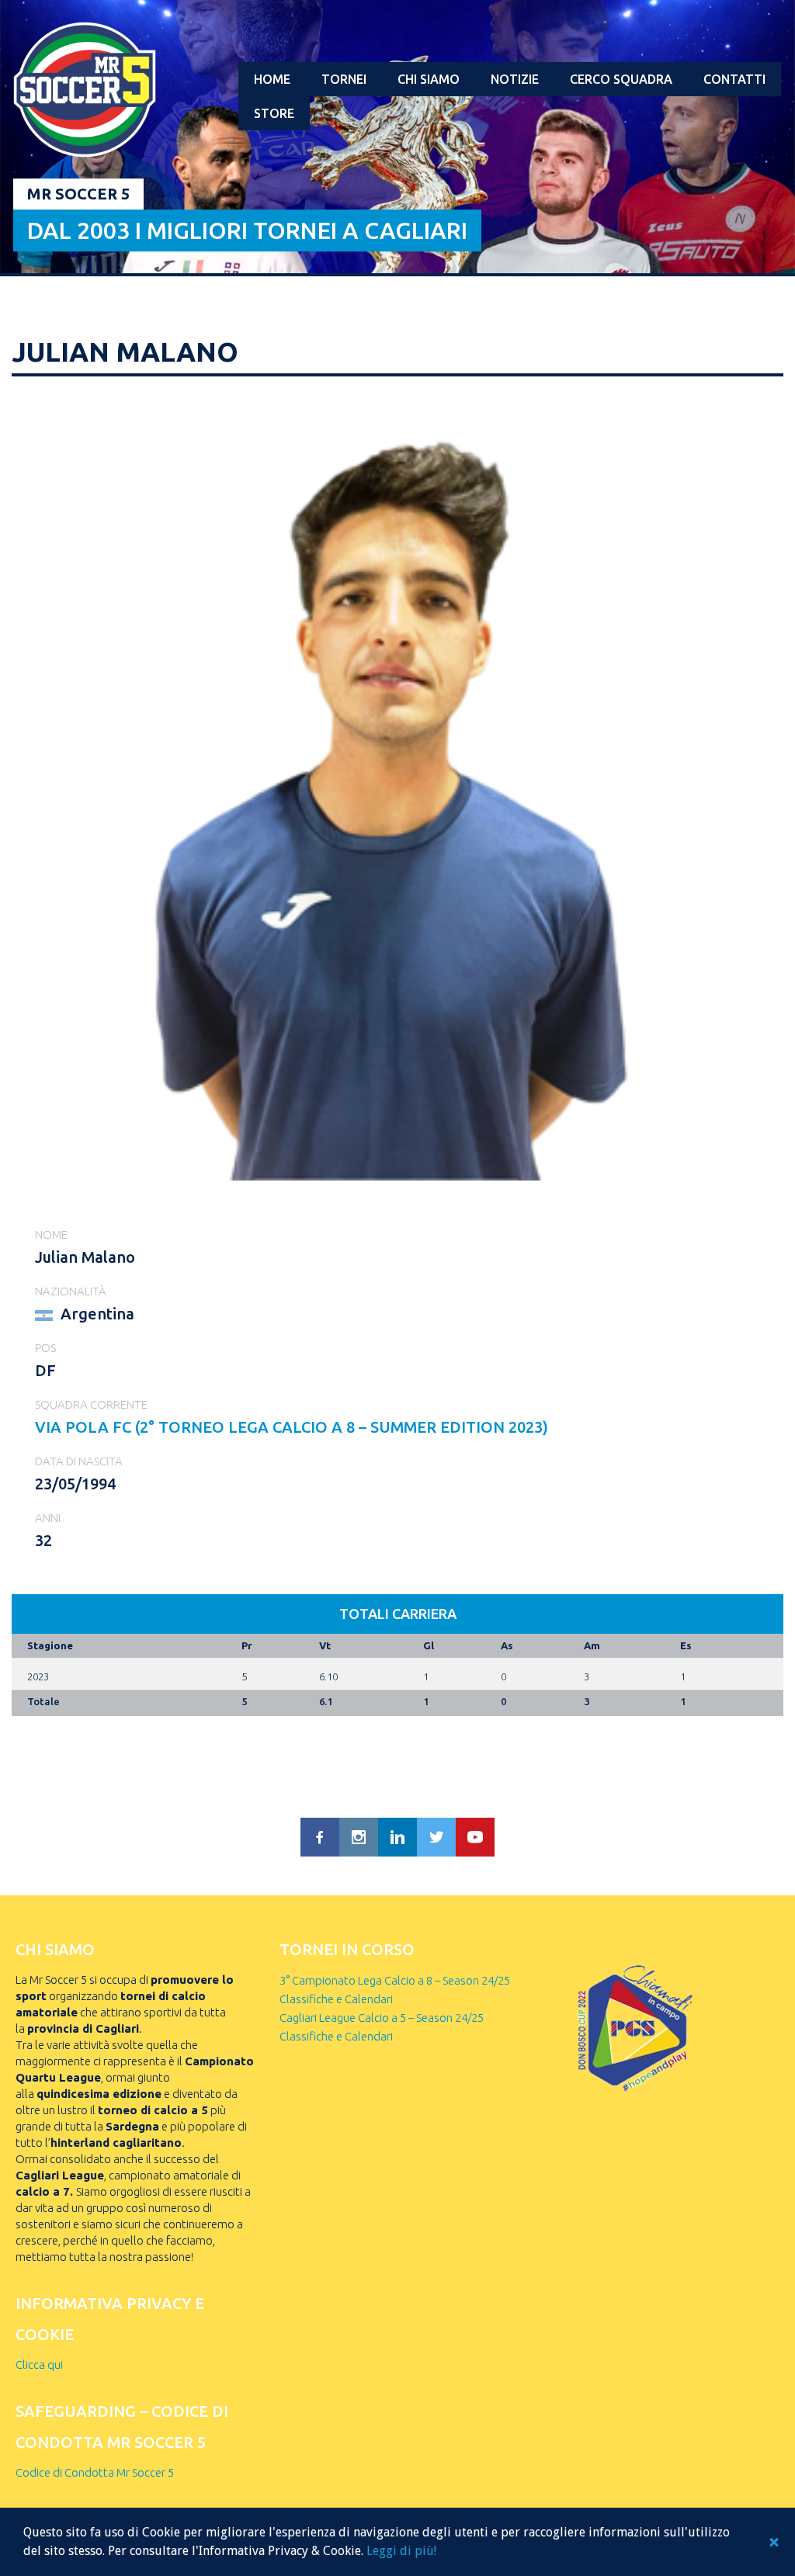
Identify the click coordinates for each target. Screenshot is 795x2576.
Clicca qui (39, 2365)
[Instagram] (359, 1837)
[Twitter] (436, 1837)
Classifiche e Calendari (336, 1999)
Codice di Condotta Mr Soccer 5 (95, 2472)
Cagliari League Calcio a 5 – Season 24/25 (382, 2018)
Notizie (515, 79)
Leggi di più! (401, 2551)
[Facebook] (320, 1837)
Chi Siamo (429, 79)
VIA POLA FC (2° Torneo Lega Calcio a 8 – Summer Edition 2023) (292, 1427)
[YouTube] (475, 1837)
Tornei (344, 79)
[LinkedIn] (397, 1837)
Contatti (734, 79)
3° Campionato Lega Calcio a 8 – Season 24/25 (395, 1980)
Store (274, 113)
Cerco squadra (621, 79)
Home (272, 79)
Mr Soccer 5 (78, 194)
